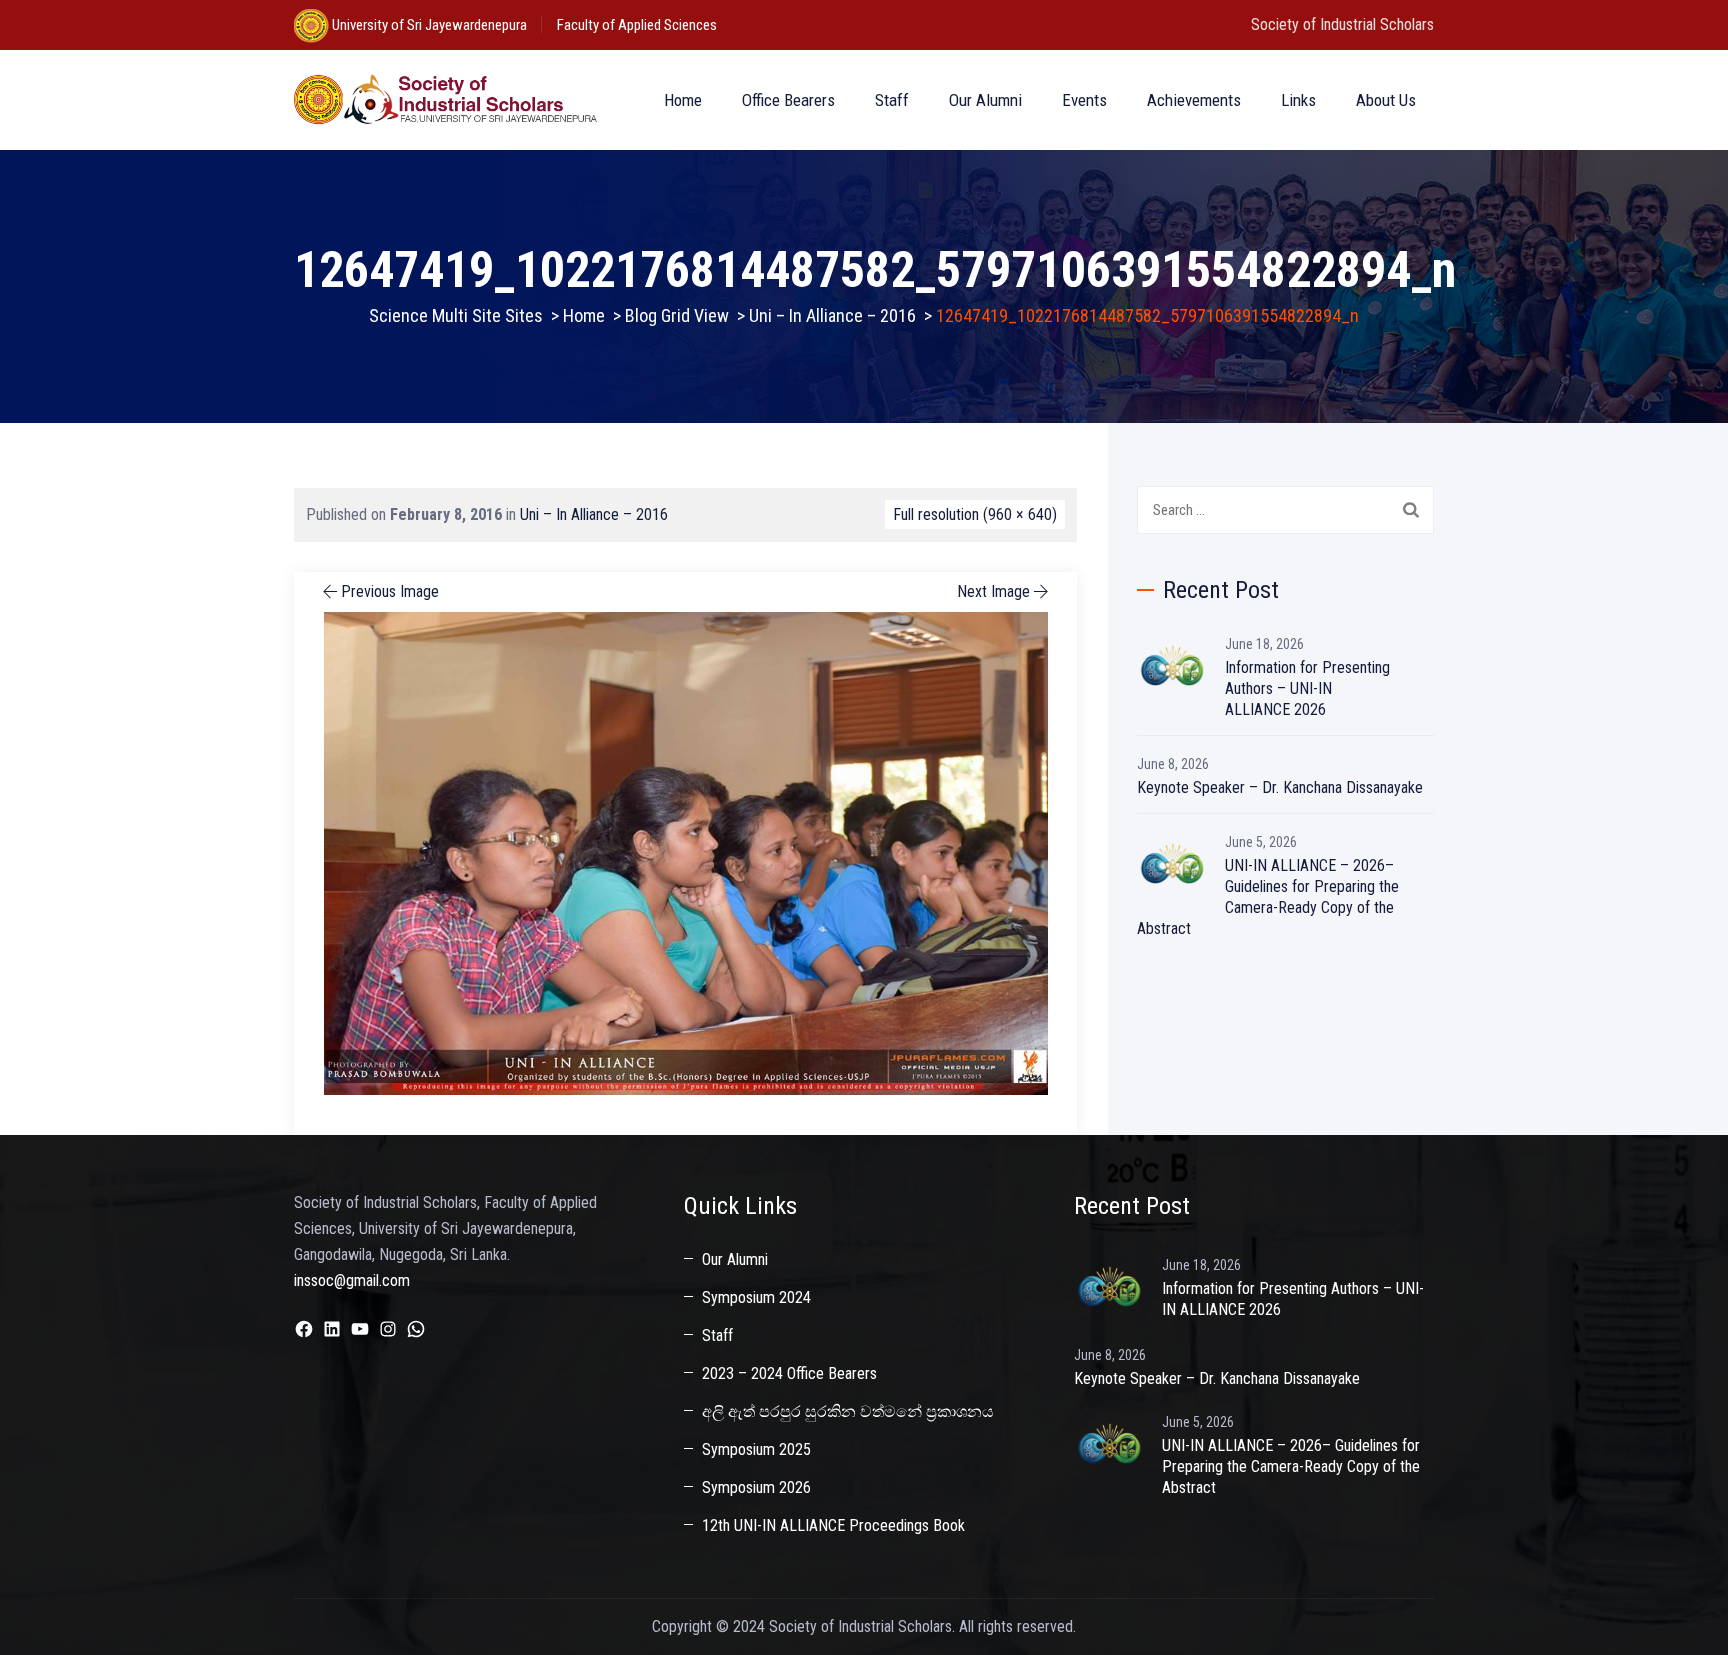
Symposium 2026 (756, 1487)
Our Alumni (985, 100)
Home (683, 100)
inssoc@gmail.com (352, 1280)
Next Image (993, 591)
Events (1084, 100)
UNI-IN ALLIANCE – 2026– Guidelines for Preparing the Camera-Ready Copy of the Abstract (1268, 897)
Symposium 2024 (756, 1297)
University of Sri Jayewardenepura (428, 25)
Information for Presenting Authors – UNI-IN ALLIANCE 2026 (1307, 688)
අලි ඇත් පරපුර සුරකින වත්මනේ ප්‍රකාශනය (848, 1411)
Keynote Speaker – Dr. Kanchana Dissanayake (1280, 787)
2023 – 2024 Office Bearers (789, 1373)
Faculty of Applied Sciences (637, 25)
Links (1298, 100)
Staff (892, 100)
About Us (1386, 100)
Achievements (1194, 100)
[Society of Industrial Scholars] (446, 100)
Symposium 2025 (756, 1449)
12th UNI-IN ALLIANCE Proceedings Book (833, 1525)
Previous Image (390, 591)
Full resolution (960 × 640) (975, 514)
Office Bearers (788, 100)
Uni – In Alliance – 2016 (594, 514)
